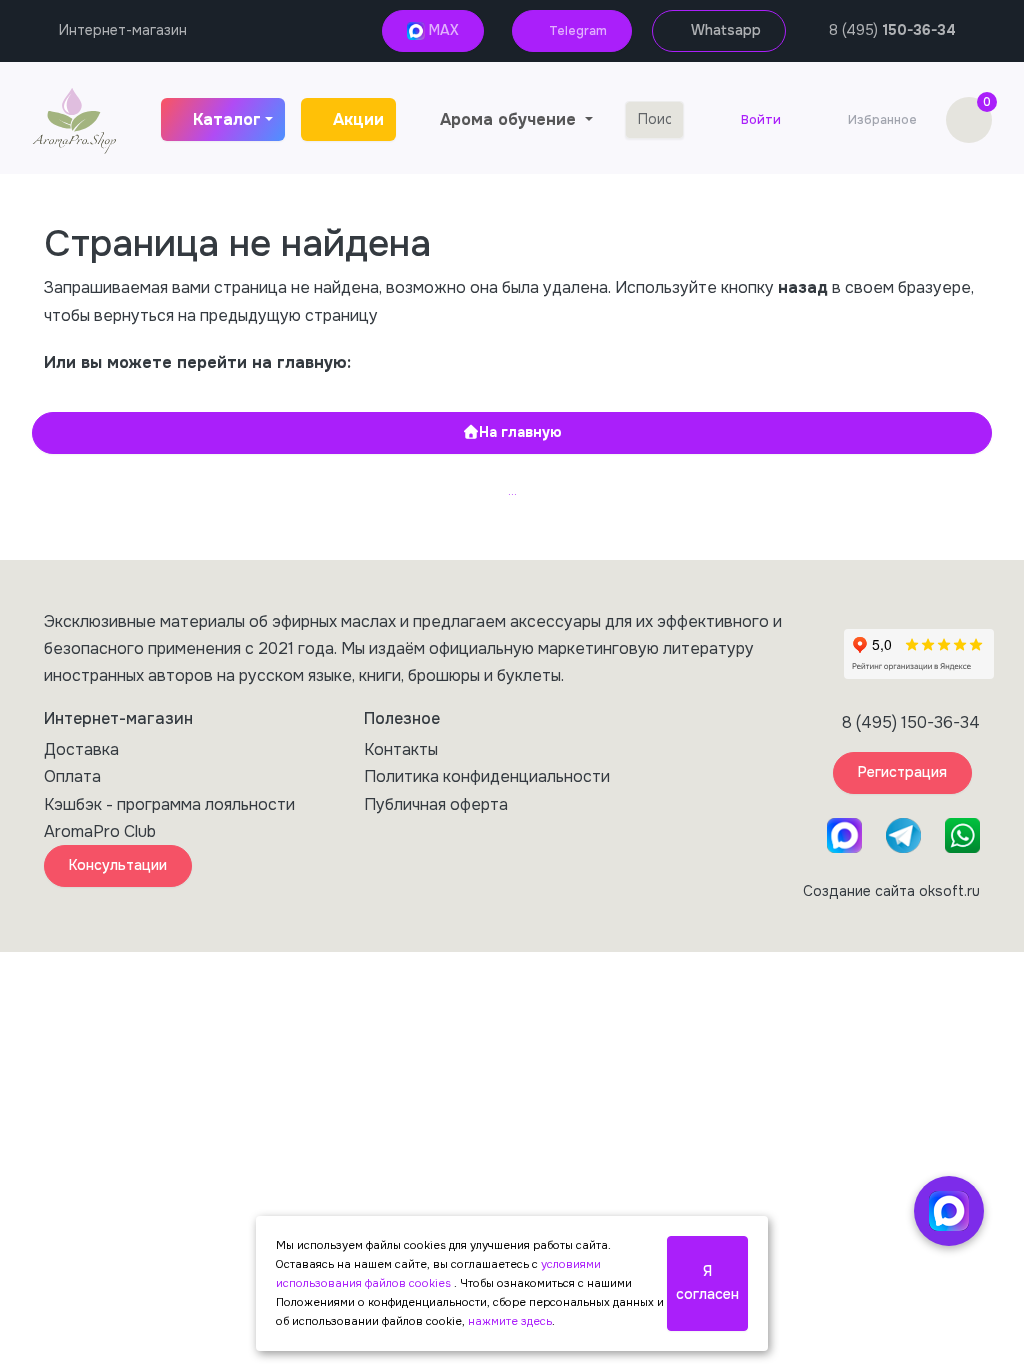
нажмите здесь (510, 1321)
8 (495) (892, 30)
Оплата (72, 776)
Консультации (118, 865)
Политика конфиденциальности (487, 776)
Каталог (227, 119)
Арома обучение (510, 119)
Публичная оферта (436, 804)
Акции (358, 119)
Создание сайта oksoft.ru (891, 891)
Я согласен (707, 1283)
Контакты (401, 749)
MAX (442, 30)
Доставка (81, 749)
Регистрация (902, 772)
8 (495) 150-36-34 (911, 722)
